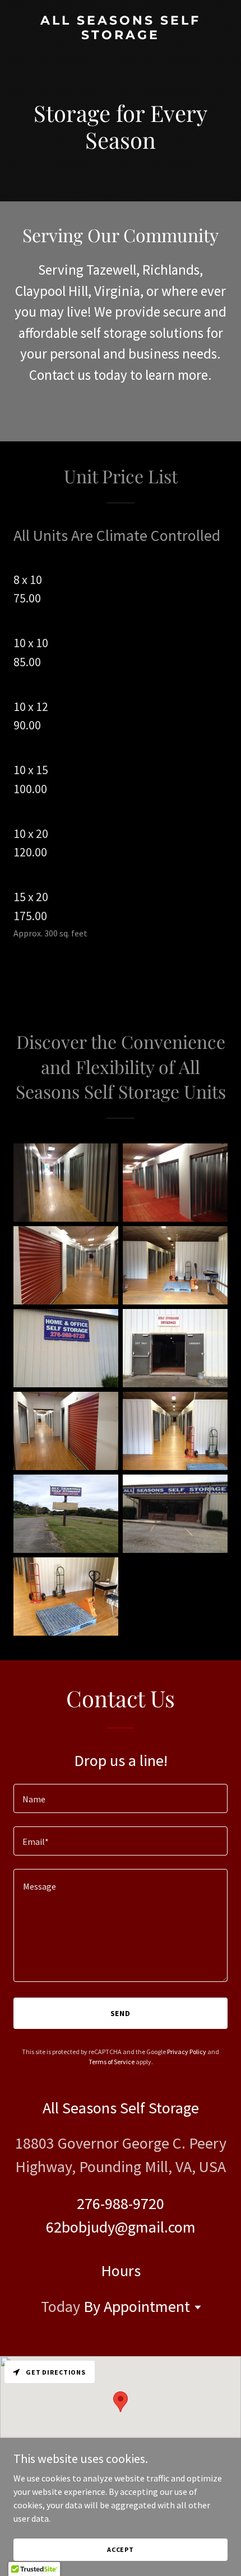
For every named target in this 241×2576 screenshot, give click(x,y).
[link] (121, 36)
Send (121, 2013)
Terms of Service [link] (112, 2062)
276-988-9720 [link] (121, 2203)
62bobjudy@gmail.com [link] (121, 2227)
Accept (121, 2549)
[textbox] (121, 1798)
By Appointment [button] (137, 2306)
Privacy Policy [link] (187, 2052)
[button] (196, 2307)
